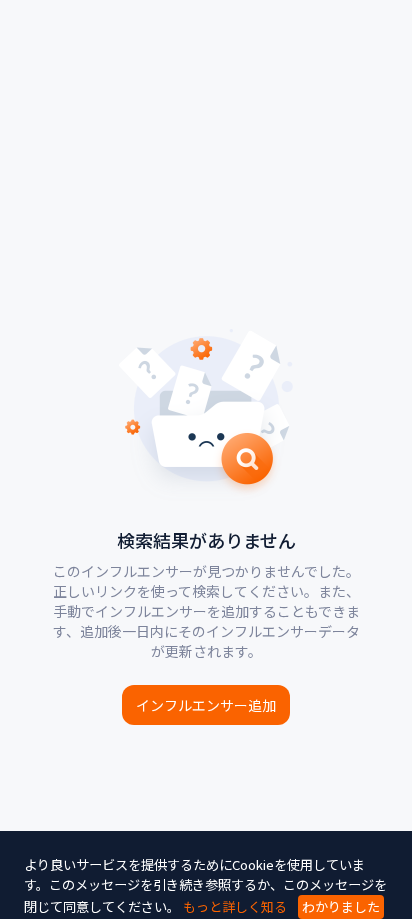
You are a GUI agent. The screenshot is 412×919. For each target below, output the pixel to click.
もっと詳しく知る (235, 906)
